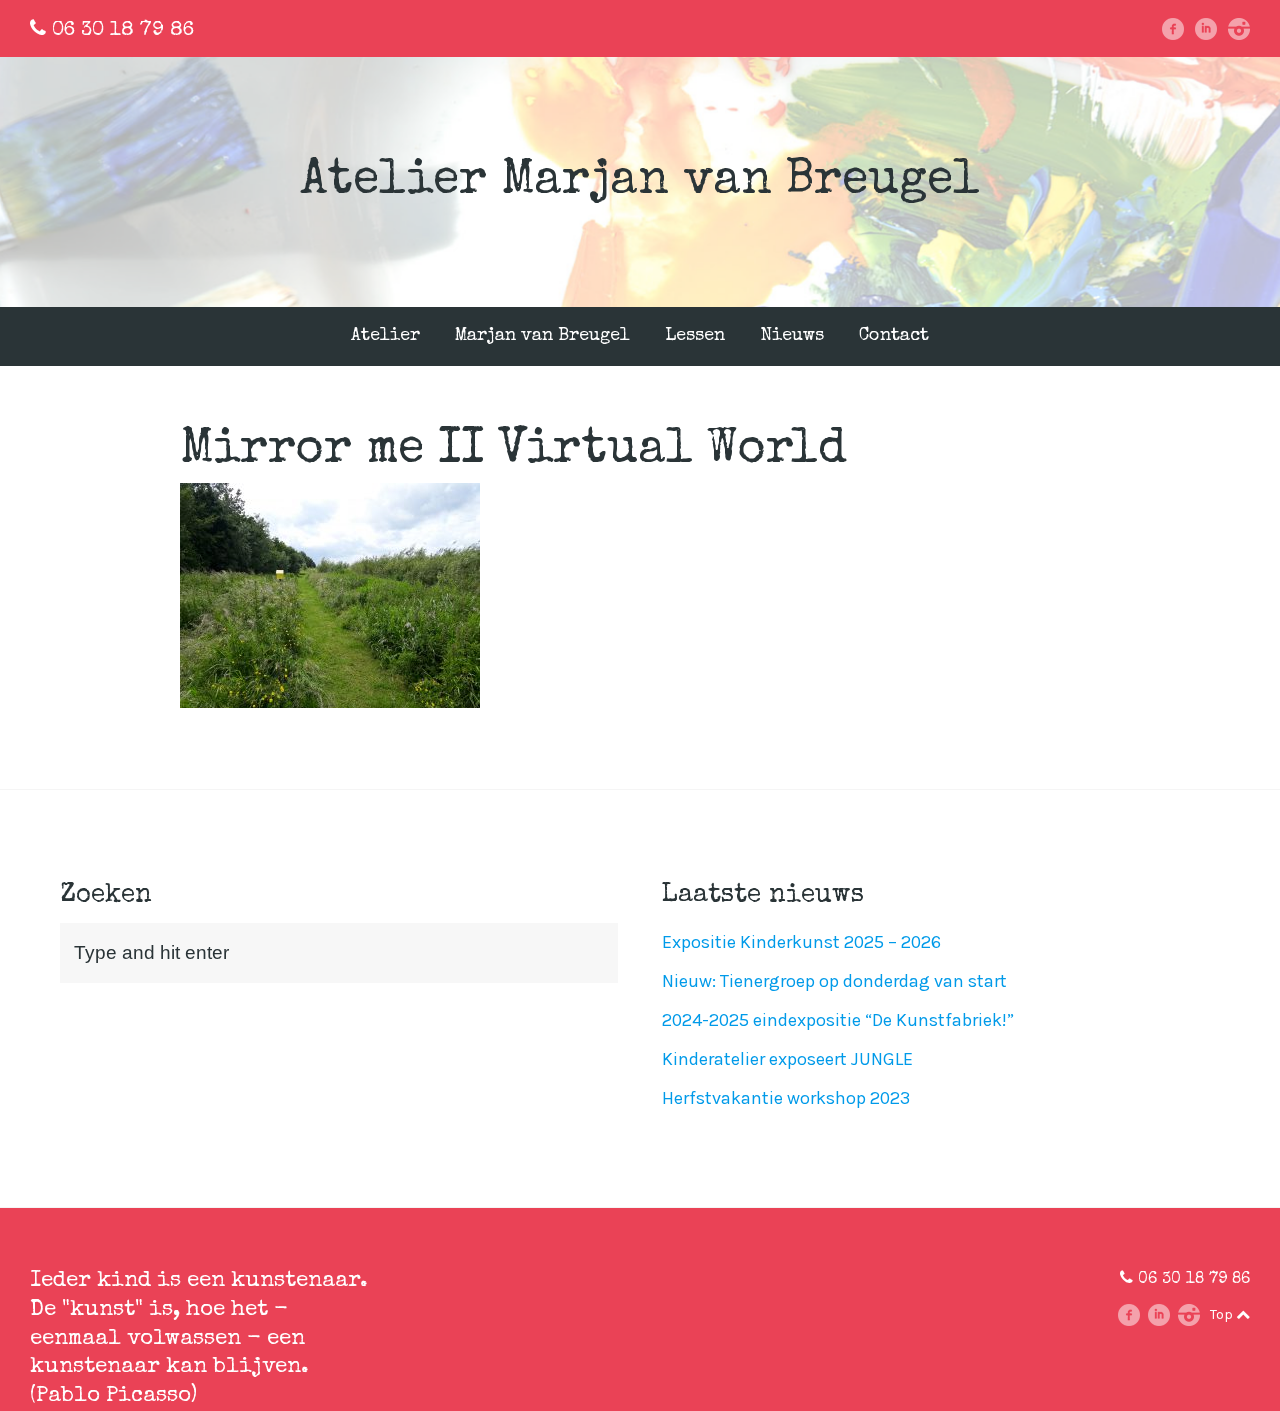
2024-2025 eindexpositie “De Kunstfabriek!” (838, 1020)
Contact (894, 336)
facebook (1180, 28)
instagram (1245, 28)
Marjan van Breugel (542, 336)
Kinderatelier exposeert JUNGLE (787, 1059)
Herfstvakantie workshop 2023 (786, 1098)
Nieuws (792, 336)
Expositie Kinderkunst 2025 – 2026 (801, 942)
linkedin (1213, 28)
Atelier (385, 336)
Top (1223, 1314)
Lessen (695, 336)
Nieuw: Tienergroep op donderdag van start (834, 981)
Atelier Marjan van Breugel (640, 182)
